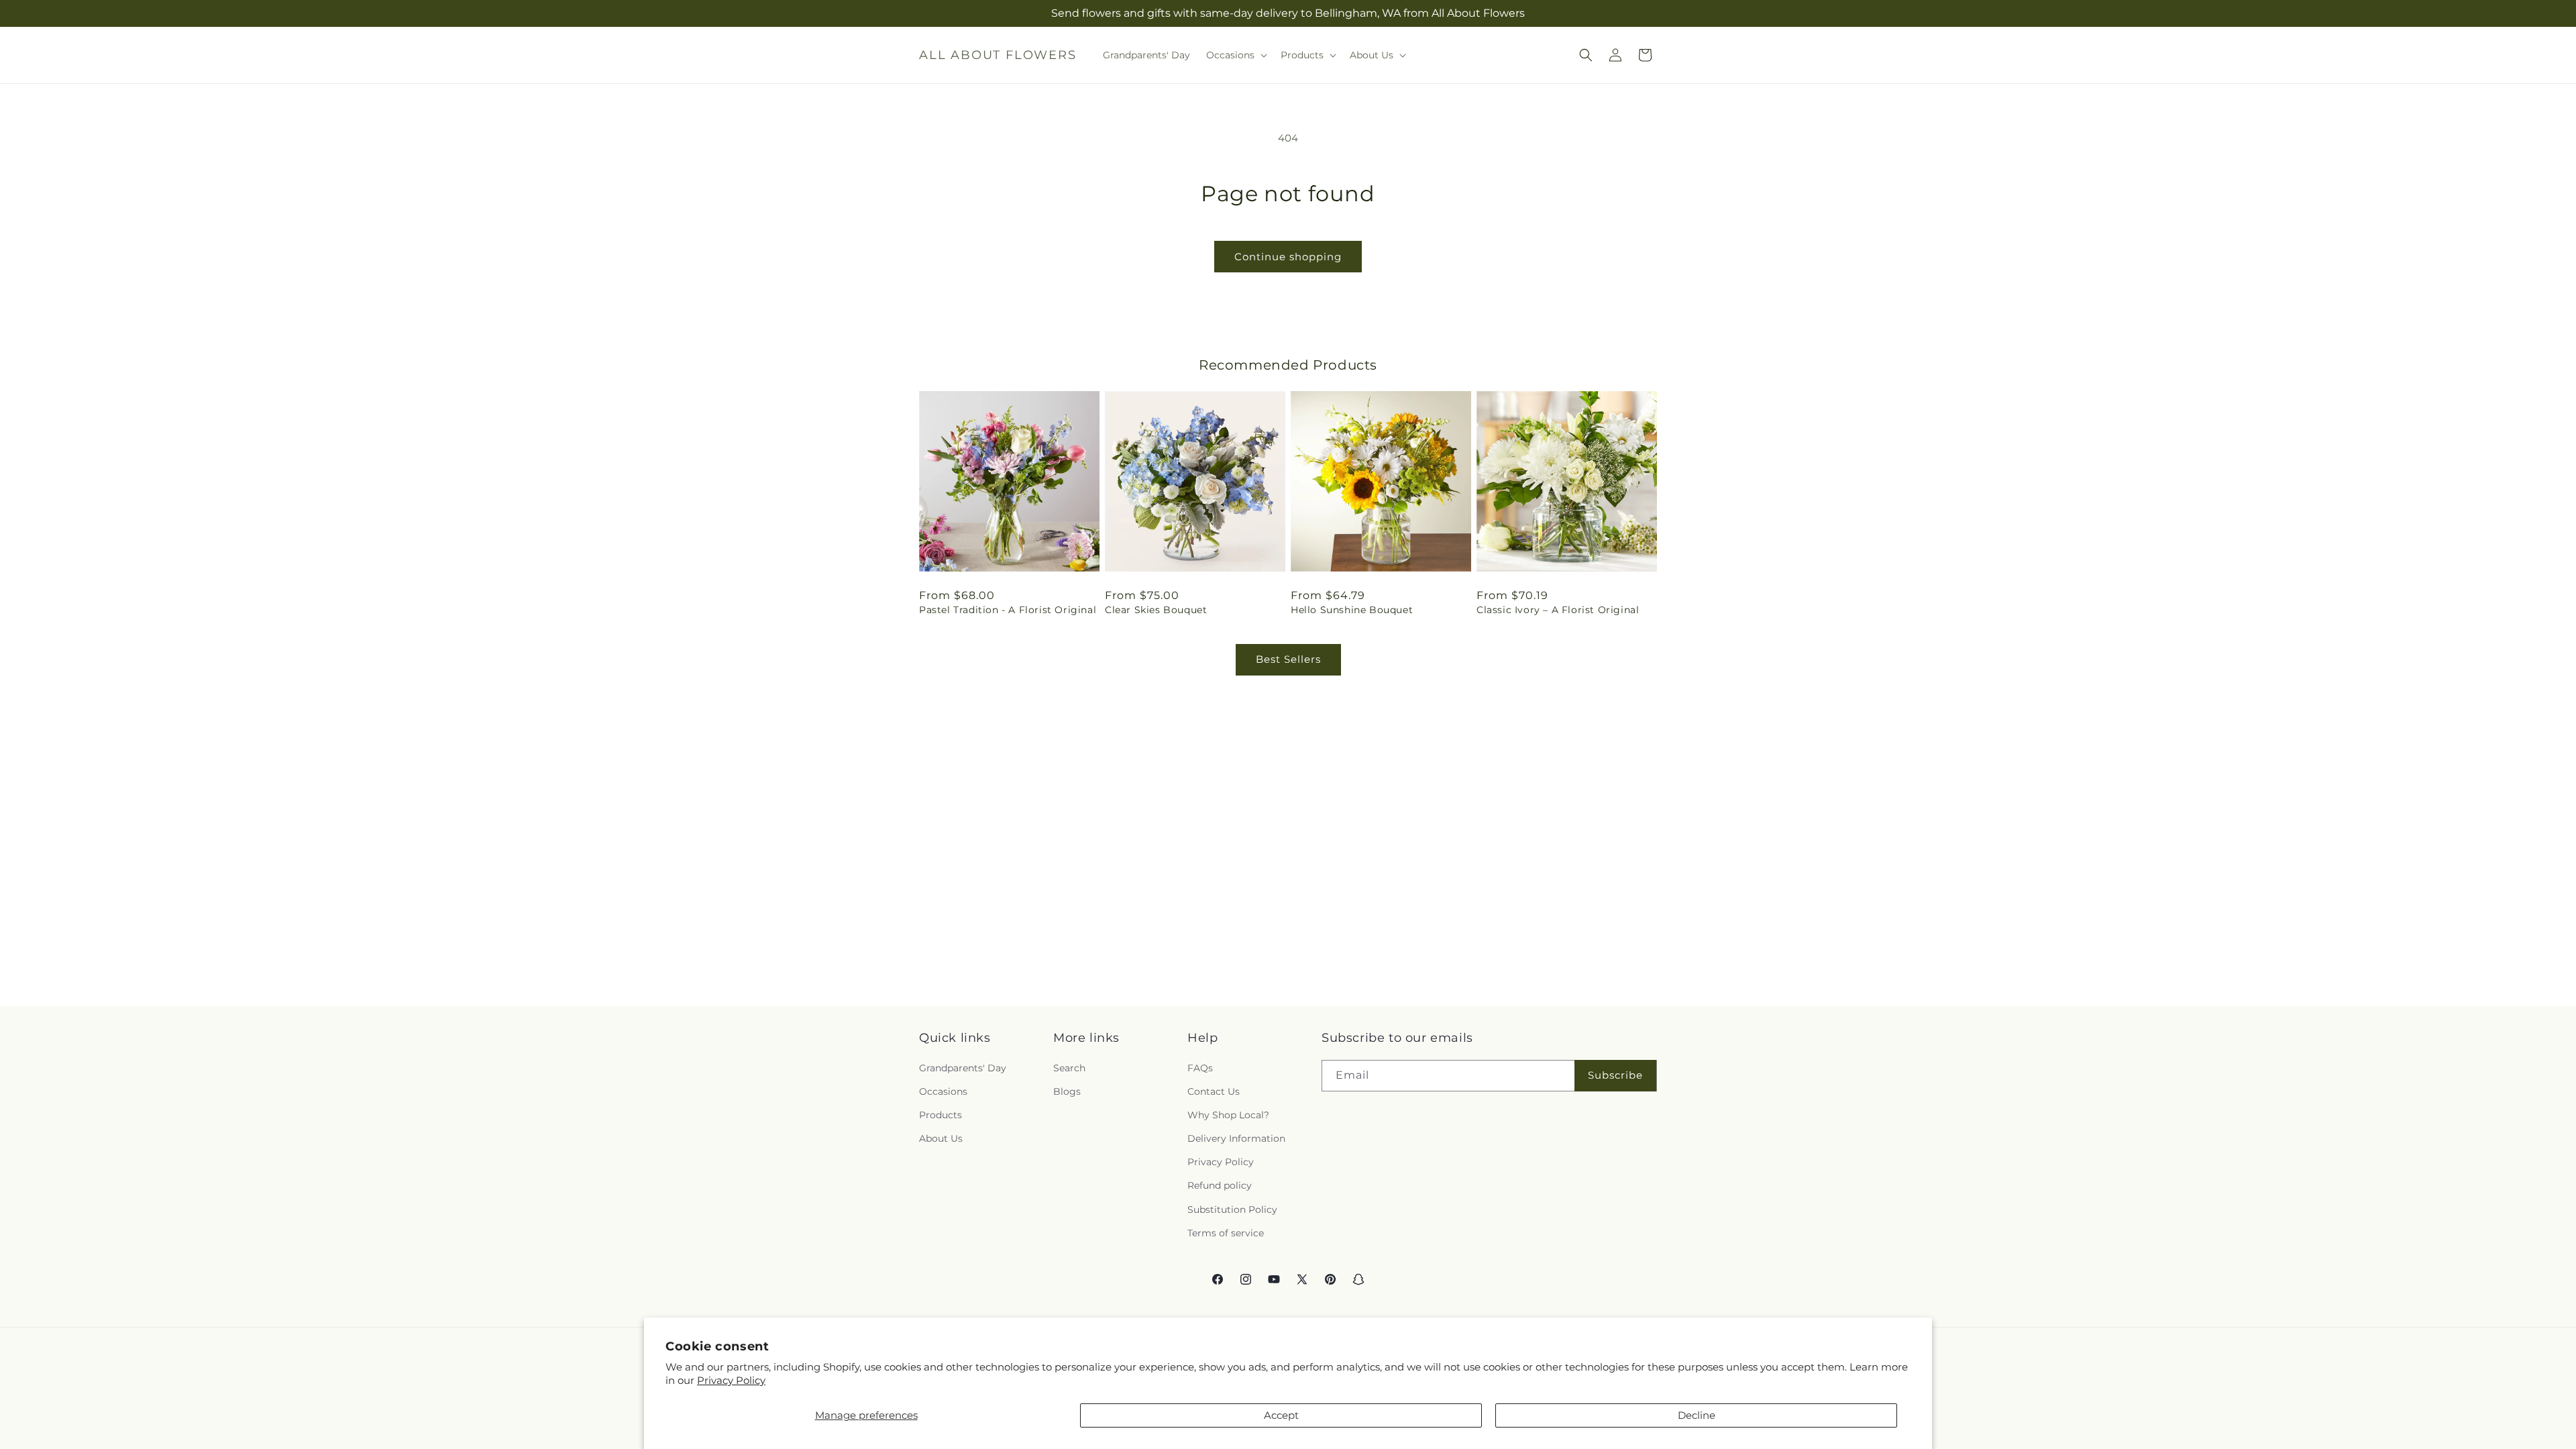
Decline (1697, 1415)
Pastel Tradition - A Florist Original (1008, 610)
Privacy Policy (731, 1380)
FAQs (1200, 1067)
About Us (941, 1138)
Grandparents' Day (963, 1067)
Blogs (1067, 1091)
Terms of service (1226, 1233)
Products (941, 1115)
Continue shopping (1288, 257)
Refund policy (1220, 1185)
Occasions (943, 1091)
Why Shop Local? (1228, 1115)
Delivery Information (1236, 1138)
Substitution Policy (1232, 1209)
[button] (1235, 55)
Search (1069, 1067)
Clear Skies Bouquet (1156, 610)
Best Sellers (1288, 659)
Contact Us (1214, 1091)
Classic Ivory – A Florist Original (1558, 610)
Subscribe (1615, 1075)
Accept (1281, 1415)
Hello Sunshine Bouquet (1352, 610)
